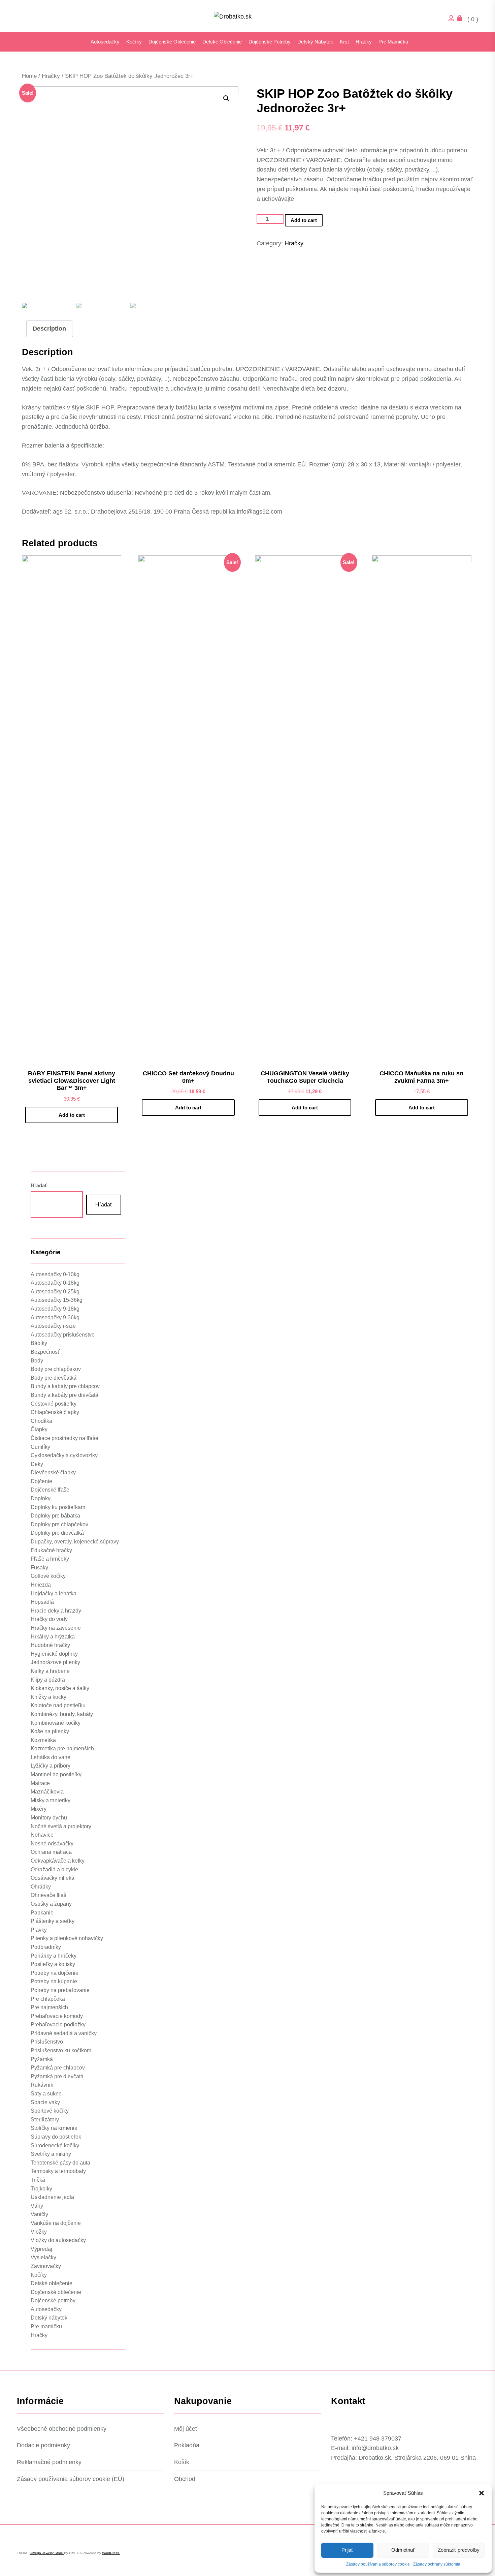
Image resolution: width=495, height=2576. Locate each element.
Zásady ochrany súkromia (437, 2564)
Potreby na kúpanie (54, 1981)
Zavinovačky (46, 2266)
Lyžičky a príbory (51, 1766)
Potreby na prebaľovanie (60, 1990)
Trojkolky (41, 2189)
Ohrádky (41, 1887)
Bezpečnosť (45, 1352)
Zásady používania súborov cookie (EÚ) (71, 2479)
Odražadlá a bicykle (54, 1869)
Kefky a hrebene (50, 1671)
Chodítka (41, 1421)
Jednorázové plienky (55, 1662)
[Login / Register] (453, 19)
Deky (37, 1464)
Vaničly (39, 2214)
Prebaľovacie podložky (58, 2025)
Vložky (39, 2232)
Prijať (347, 2550)
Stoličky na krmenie (54, 2128)
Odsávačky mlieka (53, 1878)
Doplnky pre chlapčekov (59, 1524)
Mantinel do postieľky (56, 1774)
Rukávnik (42, 2085)
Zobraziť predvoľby (459, 2550)
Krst (344, 42)
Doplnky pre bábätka (55, 1516)
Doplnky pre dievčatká (57, 1533)
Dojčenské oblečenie (172, 42)
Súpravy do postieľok (56, 2137)
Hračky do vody (49, 1619)
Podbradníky (46, 1947)
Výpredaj (41, 2249)
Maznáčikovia (47, 1792)
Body (37, 1361)
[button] (482, 2493)
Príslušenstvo (47, 2042)
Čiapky (39, 1429)
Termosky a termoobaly (58, 2171)
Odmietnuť (403, 2550)
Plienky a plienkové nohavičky (67, 1938)
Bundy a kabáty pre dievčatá (64, 1395)
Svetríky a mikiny (51, 2154)
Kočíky (134, 42)
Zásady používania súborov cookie (378, 2564)
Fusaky (39, 1568)
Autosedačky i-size (53, 1326)
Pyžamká (42, 2059)
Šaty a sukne (46, 2094)
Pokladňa (187, 2445)
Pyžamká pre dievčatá (57, 2076)
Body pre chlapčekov (56, 1369)
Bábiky (39, 1343)
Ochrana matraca (51, 1852)
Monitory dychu (49, 1818)
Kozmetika (43, 1740)
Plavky (39, 1930)
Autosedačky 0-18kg (55, 1283)
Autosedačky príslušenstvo (63, 1335)
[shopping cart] (461, 19)
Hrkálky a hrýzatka (53, 1637)
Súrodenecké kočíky (55, 2145)
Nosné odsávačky (52, 1844)
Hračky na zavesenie (56, 1628)
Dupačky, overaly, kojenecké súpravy (75, 1542)
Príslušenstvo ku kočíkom (61, 2050)
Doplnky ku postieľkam (58, 1507)
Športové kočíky (50, 2111)
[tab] (49, 329)
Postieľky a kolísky (53, 1964)
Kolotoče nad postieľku (58, 1705)
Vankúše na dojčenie (56, 2223)
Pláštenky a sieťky (53, 1921)
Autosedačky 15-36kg (57, 1300)
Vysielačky (43, 2257)
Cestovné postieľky (54, 1404)
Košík (182, 2462)
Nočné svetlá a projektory (61, 1826)
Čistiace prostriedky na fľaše (64, 1438)
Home (29, 76)
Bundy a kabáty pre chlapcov (65, 1386)
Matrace (40, 1783)
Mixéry (39, 1809)
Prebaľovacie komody (57, 2016)
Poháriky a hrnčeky (54, 1956)
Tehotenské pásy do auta (60, 2163)
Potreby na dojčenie (55, 1973)
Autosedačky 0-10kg (55, 1274)
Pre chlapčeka (48, 1999)
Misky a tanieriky (51, 1800)
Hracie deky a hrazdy (56, 1611)
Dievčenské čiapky (53, 1473)
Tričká (38, 2180)
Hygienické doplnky (54, 1654)
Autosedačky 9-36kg (55, 1317)
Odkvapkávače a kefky (58, 1861)
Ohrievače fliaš (48, 1895)
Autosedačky (105, 42)
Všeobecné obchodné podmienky (62, 2429)
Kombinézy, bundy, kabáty (62, 1714)
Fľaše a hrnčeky (50, 1559)
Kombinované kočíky (56, 1723)
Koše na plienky (50, 1731)
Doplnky (41, 1498)
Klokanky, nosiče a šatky (60, 1688)
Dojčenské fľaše (50, 1490)
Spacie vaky (45, 2102)
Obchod (185, 2479)
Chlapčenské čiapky (55, 1412)
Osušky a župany (51, 1904)
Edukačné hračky (51, 1550)
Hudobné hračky (50, 1645)
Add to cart (304, 220)
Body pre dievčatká (54, 1378)
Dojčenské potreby (270, 42)
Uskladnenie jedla (52, 2197)
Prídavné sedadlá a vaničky (64, 2033)
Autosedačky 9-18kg (55, 1309)
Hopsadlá (42, 1602)
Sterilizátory (45, 2120)
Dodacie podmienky (43, 2445)
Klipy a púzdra (48, 1680)
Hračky (364, 42)
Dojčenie (41, 1481)
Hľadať (39, 1185)
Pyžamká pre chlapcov (58, 2068)
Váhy (37, 2206)
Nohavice (42, 1835)
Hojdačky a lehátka (54, 1593)
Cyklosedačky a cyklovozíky (64, 1455)
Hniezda (41, 1585)
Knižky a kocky (48, 1697)
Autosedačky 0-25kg (55, 1292)
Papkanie (42, 1913)
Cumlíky (40, 1447)
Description (49, 329)
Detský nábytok (315, 42)
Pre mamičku (393, 42)
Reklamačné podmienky (49, 2462)
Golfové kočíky (48, 1576)
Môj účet (186, 2429)
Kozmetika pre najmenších (62, 1749)
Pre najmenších (49, 2007)
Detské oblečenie (222, 42)
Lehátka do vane (51, 1757)
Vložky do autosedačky (58, 2240)
